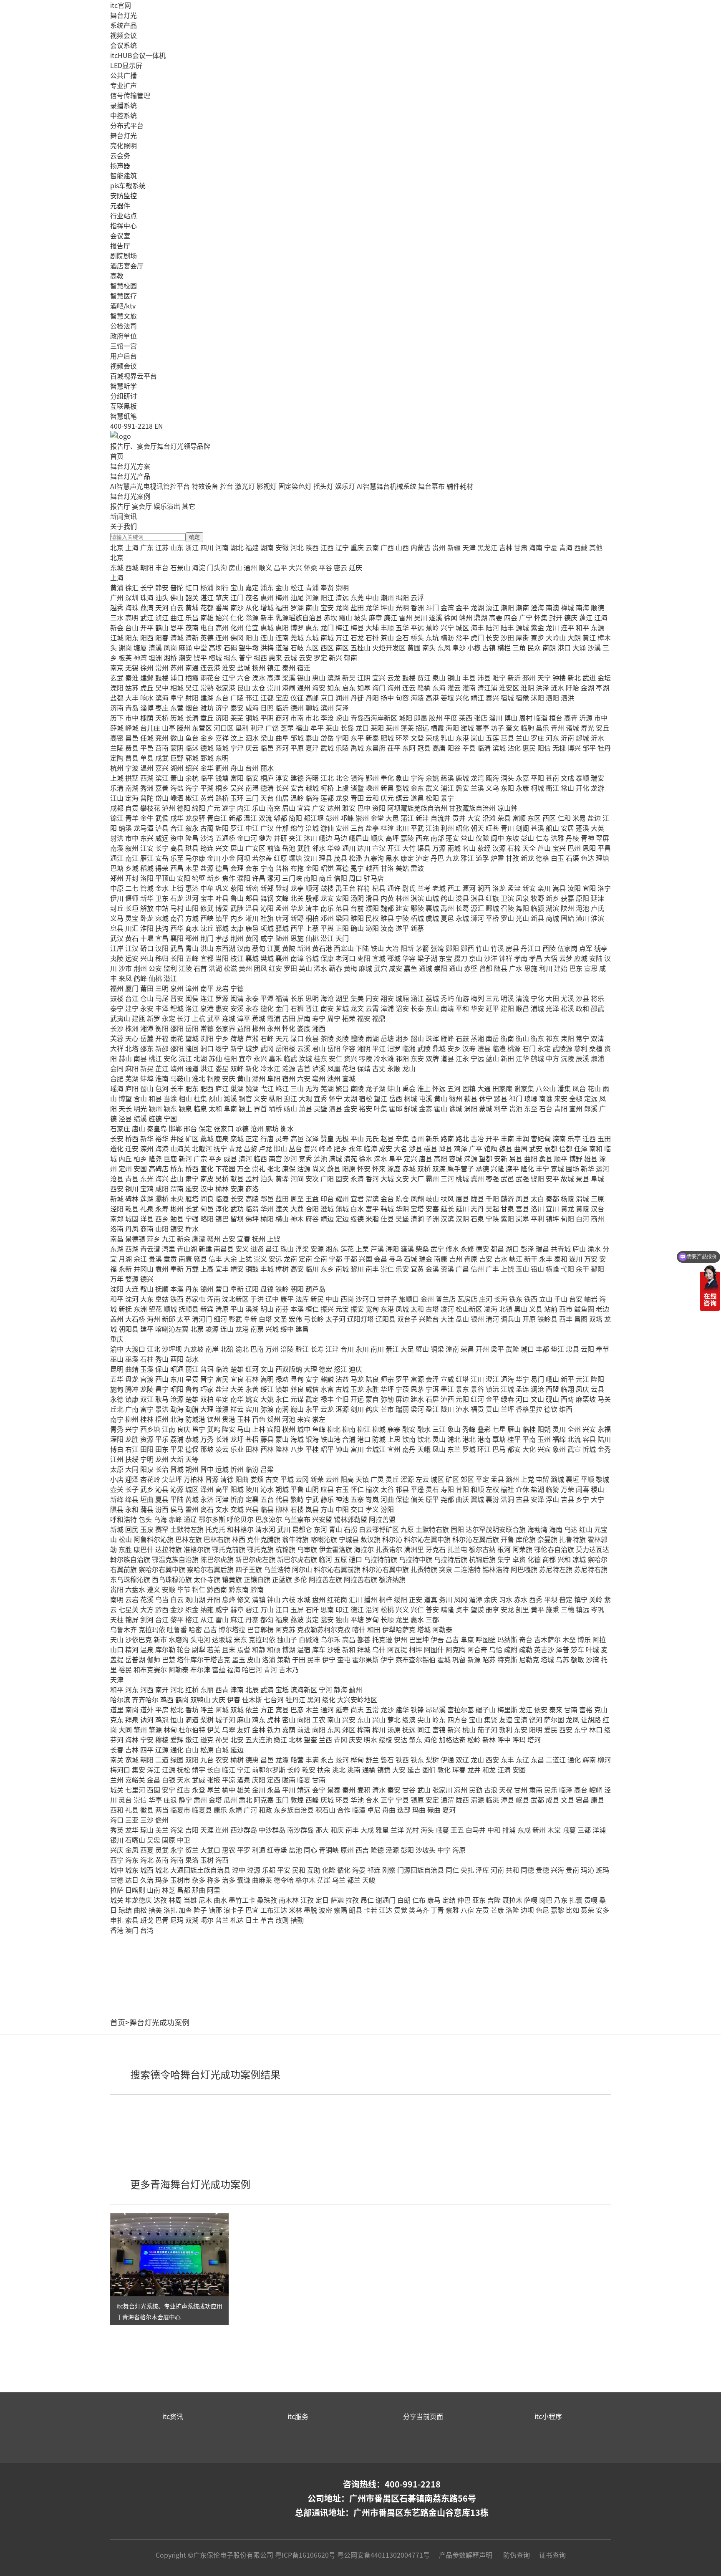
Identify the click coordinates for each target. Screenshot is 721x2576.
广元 (214, 808)
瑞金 (426, 1259)
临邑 (267, 748)
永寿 (162, 1208)
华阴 (402, 1208)
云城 (290, 657)
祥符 (364, 888)
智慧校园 (124, 286)
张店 (481, 718)
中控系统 (124, 115)
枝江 (237, 958)
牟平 (317, 728)
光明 (402, 607)
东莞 (357, 597)
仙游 (462, 998)
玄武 (117, 677)
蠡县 (546, 1158)
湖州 (177, 768)
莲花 (347, 1249)
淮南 (162, 1078)
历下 (117, 718)
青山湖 (187, 1249)
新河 (185, 1158)
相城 (177, 688)
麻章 (376, 617)
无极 (342, 1138)
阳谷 (454, 748)
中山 (372, 597)
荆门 (207, 938)
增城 (267, 607)
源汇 (477, 908)
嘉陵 (407, 838)
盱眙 (572, 688)
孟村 (252, 1178)
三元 (492, 998)
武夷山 (120, 1018)
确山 (357, 928)
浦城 (537, 1008)
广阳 (327, 1178)
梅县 (357, 627)
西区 (327, 647)
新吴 (349, 677)
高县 (177, 848)
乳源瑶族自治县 (299, 617)
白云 (177, 607)
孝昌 (536, 958)
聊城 (312, 708)
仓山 (147, 998)
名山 (469, 848)
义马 (117, 918)
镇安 (177, 1229)
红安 (275, 968)
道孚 (482, 858)
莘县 (469, 748)
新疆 (454, 547)
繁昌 (342, 1088)
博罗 (297, 627)
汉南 (244, 948)
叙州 (132, 848)
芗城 (342, 1008)
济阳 (222, 718)
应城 (581, 958)
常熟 (207, 688)
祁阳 (402, 1058)
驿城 (282, 928)
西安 (117, 1188)
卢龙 (265, 1148)
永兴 (260, 1058)
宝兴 (559, 848)
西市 (566, 1309)
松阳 (432, 798)
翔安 (387, 998)
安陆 (596, 958)
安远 (275, 1259)
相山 (185, 1098)
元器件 (120, 205)
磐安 (462, 788)
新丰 (267, 617)
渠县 (424, 848)
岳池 (289, 848)
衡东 (537, 1038)
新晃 (147, 1068)
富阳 (237, 778)
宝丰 (207, 898)
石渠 (572, 858)
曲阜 (282, 738)
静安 (162, 587)
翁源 (252, 617)
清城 (177, 637)
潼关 (282, 1208)
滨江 (162, 778)
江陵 (185, 968)
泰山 (312, 738)
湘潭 (147, 1028)
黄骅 (282, 1178)
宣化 (207, 1168)
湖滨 (552, 908)
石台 (546, 1108)
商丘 (325, 878)
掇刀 (461, 958)
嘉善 (162, 788)
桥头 (417, 637)
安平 (552, 1178)
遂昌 (417, 798)
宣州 (576, 1108)
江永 (462, 1058)
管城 (147, 888)
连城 (229, 1018)
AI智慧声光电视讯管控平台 (150, 486)
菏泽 (342, 708)
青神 (587, 838)
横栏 (504, 647)
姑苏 (132, 688)
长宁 (147, 587)
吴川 (421, 617)
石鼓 (462, 1038)
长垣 (132, 908)
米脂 (372, 1218)
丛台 (295, 1148)
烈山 (215, 1098)
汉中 (207, 1188)
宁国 (170, 1118)
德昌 (222, 868)
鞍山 (147, 1289)
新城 (117, 1198)
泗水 (252, 738)
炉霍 (497, 858)
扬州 (259, 667)
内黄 (387, 898)
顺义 (265, 567)
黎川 (357, 1269)
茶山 (387, 637)
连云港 (210, 667)
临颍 (537, 908)
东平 (357, 738)
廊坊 (272, 1128)
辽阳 (252, 1289)
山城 (432, 898)
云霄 (372, 1008)
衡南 (507, 1038)
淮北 (199, 1078)
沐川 (310, 838)
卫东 (162, 898)
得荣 (162, 868)
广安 (319, 808)
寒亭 (482, 728)
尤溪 (567, 998)
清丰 (312, 908)
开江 (394, 848)
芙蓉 (117, 1038)
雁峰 (447, 1038)
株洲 (132, 1028)
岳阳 (192, 1028)
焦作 (229, 878)
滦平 (512, 1168)
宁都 (335, 1259)
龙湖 (477, 607)
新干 (531, 1259)
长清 (192, 718)
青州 (557, 728)
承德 (242, 1128)
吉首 (304, 1068)
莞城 (297, 637)
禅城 (567, 607)
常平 (462, 637)
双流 (265, 818)
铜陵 (214, 1078)
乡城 (132, 868)
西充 (422, 838)
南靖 (447, 1008)
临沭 (192, 748)
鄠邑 (267, 1198)
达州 (334, 808)
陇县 (477, 1198)
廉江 (391, 617)
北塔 (132, 1048)
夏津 (312, 748)
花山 (594, 1088)
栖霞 (192, 677)
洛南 (117, 1229)
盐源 (207, 868)
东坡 (512, 838)
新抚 (125, 1309)
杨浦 (207, 587)
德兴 (147, 1279)
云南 (372, 547)
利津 (257, 728)
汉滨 (447, 1218)
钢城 (252, 718)
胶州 (436, 718)
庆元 (387, 798)
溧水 (259, 677)
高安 (297, 1269)
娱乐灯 (345, 486)
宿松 (366, 1098)
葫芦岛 (315, 1289)
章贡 (170, 1259)
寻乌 (396, 1259)
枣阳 (364, 958)
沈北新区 (235, 1299)
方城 (192, 918)
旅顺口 (409, 1299)
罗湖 (297, 607)
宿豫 (522, 698)
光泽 (552, 1008)
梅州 (282, 597)
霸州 (432, 1178)
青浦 (312, 587)
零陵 (366, 1058)
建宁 (132, 1008)
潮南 (522, 607)
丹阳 (372, 698)
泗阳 (552, 698)
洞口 (207, 1048)
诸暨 (357, 788)
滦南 (559, 1138)
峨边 (325, 838)
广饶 (272, 728)
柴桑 (422, 1249)
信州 (477, 1269)
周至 (297, 1198)
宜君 (357, 1198)
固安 (342, 1178)
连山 (267, 637)
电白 (207, 627)
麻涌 (185, 647)
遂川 (576, 1259)
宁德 (237, 988)
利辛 (501, 1108)
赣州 (214, 1239)
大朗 (574, 637)
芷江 (162, 1068)
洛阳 (147, 878)
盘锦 (267, 1289)
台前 (357, 908)
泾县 (125, 1118)
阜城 (597, 1178)
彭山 (527, 838)
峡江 (516, 1259)
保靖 (364, 1068)
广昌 (462, 1269)
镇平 (222, 918)
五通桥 (225, 838)
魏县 (506, 1148)
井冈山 (144, 1269)
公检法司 (124, 326)
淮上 (424, 1088)
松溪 (567, 1008)
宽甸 (372, 1309)
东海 (439, 688)
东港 (462, 738)
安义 (242, 1249)
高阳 (441, 1158)
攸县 (312, 1038)
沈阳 (117, 1289)
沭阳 (537, 698)
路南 (447, 1138)
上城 (117, 778)
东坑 (432, 637)
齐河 (282, 748)
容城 (456, 1158)
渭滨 (372, 1198)
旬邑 (207, 1208)
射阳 (192, 698)
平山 (357, 1138)
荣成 (432, 738)
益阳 (244, 1028)
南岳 (492, 1038)
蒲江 (407, 818)
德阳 (184, 808)
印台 (327, 1198)
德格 (542, 858)
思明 (312, 998)
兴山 (147, 958)
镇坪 (552, 1218)
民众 (534, 647)
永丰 (546, 1259)
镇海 (357, 778)
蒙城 (486, 1108)
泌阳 (372, 928)
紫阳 (507, 1218)
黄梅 (350, 968)
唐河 (282, 918)
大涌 (579, 647)
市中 (132, 718)
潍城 (467, 728)
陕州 (567, 908)
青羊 (132, 818)
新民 (317, 1299)
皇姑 (162, 1299)
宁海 (417, 778)
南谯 (546, 1098)
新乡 (214, 878)
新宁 (237, 1048)
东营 (177, 708)
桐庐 (267, 778)
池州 (334, 1078)
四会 (511, 617)
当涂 (170, 1098)
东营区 (202, 728)
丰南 (507, 1138)
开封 (132, 878)
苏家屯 (195, 1299)
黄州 (245, 968)
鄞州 (372, 778)
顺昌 (522, 1008)
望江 (381, 1098)
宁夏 (551, 547)
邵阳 (177, 1028)
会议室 (120, 235)
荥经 (484, 848)
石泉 (477, 1218)
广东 (147, 547)
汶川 (310, 858)
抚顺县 (189, 1309)
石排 (372, 637)
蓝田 (282, 1198)
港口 (564, 647)
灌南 (469, 688)
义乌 (492, 788)
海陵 (417, 698)
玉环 (237, 798)
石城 (411, 1259)
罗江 (237, 828)
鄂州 (192, 938)
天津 (469, 547)
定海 (132, 798)
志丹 (477, 1208)
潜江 (327, 938)
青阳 (561, 1108)
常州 (162, 667)
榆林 (222, 1188)
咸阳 (162, 1188)
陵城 (222, 748)
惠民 (529, 748)
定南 (305, 1259)
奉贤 (327, 587)
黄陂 (289, 948)
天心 (132, 1038)
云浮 (417, 597)
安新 (501, 1158)
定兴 (411, 1158)
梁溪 (289, 677)
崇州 (362, 818)
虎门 (477, 637)
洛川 (537, 1208)
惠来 (275, 657)
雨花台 (210, 677)
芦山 (544, 848)
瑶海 (117, 1088)
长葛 (462, 908)
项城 (267, 928)
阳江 (327, 597)
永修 (467, 1249)
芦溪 (377, 1249)
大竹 (409, 848)
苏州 (177, 667)
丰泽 (162, 1008)
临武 (290, 1058)
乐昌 (192, 617)
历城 (177, 718)
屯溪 (426, 1098)
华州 (267, 1208)
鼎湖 (481, 617)
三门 (252, 798)
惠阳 (282, 627)
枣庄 (162, 708)
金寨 (426, 1108)
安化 (170, 1058)
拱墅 (132, 778)
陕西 (312, 547)
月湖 (125, 1259)
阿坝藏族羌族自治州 (417, 808)
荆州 (237, 938)
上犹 (245, 1259)
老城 (439, 888)
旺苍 (492, 828)
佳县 (387, 1218)
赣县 (200, 1259)
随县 (501, 968)
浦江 (447, 788)
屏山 (237, 848)
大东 (147, 1299)
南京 (117, 667)
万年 (117, 1279)
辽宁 (342, 547)
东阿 (409, 748)
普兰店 (446, 1299)
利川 (546, 968)
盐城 (244, 667)
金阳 (312, 868)
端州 (466, 617)
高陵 (252, 1198)
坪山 (387, 607)
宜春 (244, 1239)
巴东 (576, 968)
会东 (252, 868)
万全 (244, 1168)
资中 (177, 838)
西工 (454, 888)
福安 (364, 1018)
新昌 (387, 788)
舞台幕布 (431, 486)
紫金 (537, 627)
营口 (222, 1289)
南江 (132, 858)
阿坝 (244, 858)
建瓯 (139, 1018)
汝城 (305, 1058)
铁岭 (282, 1289)
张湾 (437, 948)
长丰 (177, 1088)
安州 (342, 828)
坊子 (497, 728)
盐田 (357, 607)
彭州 (332, 818)
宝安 (327, 607)
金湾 (447, 607)
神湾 (140, 657)
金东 (417, 788)
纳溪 (125, 828)
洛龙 (499, 888)
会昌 (381, 1259)
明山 (267, 1309)
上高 (207, 1269)
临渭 (252, 1208)
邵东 (147, 1048)
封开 (556, 617)
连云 (409, 688)
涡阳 (471, 1108)
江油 (432, 828)
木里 (192, 868)
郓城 (192, 758)
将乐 (597, 998)
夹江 (295, 838)
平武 (417, 828)
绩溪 (140, 1118)
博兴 (574, 748)
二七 (132, 888)
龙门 (327, 627)
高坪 (392, 838)
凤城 (402, 1309)
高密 (117, 738)
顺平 (561, 1158)
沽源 (304, 1168)
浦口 (177, 677)
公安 (155, 968)
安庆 (229, 1078)
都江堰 (314, 818)
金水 (162, 888)
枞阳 (275, 1098)
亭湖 (603, 688)
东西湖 (225, 948)
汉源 (499, 848)
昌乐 (542, 728)
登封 (282, 888)
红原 (280, 858)
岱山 (162, 798)
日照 (267, 708)
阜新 (237, 1289)
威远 (162, 838)
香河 (372, 1178)
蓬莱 (407, 728)
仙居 (282, 798)
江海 (601, 617)
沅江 (185, 1058)
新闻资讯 (124, 516)
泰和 (561, 1259)
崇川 (274, 688)
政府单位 (124, 336)
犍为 (265, 838)
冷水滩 (384, 1058)
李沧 (327, 718)
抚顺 (162, 1289)
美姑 (402, 868)
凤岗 (170, 647)
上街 (177, 888)
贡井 (459, 818)
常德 (207, 1028)
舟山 (237, 768)
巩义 (222, 888)
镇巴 (222, 1218)
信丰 (215, 1259)
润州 (342, 698)
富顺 (519, 818)
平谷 (325, 567)
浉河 (477, 918)
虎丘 (147, 688)
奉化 (387, 778)
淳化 (222, 1208)
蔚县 (334, 1168)
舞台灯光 (124, 15)
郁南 (350, 657)
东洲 (140, 1309)
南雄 (207, 617)
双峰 (237, 1068)
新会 (117, 627)
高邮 (312, 698)
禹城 (357, 748)
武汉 (117, 938)
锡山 (304, 677)
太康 (237, 928)
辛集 (402, 1138)
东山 (432, 1008)
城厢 (402, 998)
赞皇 (327, 1138)
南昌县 (224, 1249)
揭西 (260, 657)
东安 (417, 1058)
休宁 (486, 1098)
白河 (582, 1218)
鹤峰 (140, 978)
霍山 (441, 1108)
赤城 (409, 1168)
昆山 (244, 688)
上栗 (362, 1249)
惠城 (267, 627)
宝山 (237, 587)
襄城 (432, 908)
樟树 (282, 1269)
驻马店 (374, 878)
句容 (402, 698)
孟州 (282, 908)
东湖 (117, 1249)
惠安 (222, 1008)
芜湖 (132, 1078)
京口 (327, 698)
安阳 (184, 878)
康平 (287, 1299)
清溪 (155, 647)
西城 (132, 567)
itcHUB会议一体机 (138, 55)
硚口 (147, 948)
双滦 (439, 1168)
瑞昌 (542, 1249)
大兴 (295, 567)
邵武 (597, 1008)
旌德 (155, 1118)
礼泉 (147, 1208)
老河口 (345, 958)
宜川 (552, 1208)
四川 (207, 547)
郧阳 (452, 948)
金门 (282, 1008)
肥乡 (340, 1148)
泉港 (207, 1008)
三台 (357, 828)
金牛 (147, 818)
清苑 (350, 1158)
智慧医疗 (124, 296)
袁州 (162, 1269)
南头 (429, 647)
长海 (501, 1299)
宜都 (207, 958)
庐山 (579, 1249)
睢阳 (357, 918)
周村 (526, 718)
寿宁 (319, 1018)
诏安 (402, 1008)
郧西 (467, 948)
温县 (252, 908)
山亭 (169, 728)
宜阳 (589, 888)
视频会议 (124, 35)
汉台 (597, 1208)
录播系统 (124, 105)
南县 (140, 1058)
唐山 (139, 1128)
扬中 (387, 698)
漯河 (274, 878)
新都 (235, 818)
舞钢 (267, 898)
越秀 (117, 607)
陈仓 (402, 1198)
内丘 (125, 1158)
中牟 (207, 888)
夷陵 (117, 958)
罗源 (222, 998)
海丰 (477, 627)
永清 (357, 1178)
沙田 (507, 637)
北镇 (506, 1309)
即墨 (421, 718)
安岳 (162, 858)
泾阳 (117, 1208)
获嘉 (567, 898)
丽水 (267, 768)
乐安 (402, 1269)
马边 (340, 838)
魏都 (387, 908)
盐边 (594, 818)
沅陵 (567, 1058)
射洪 (117, 838)
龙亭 (297, 888)
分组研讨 (124, 396)
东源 (597, 627)
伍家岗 (567, 948)
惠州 (267, 597)
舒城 (411, 1108)
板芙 (125, 657)
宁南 (267, 868)
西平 (297, 928)
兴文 (222, 848)
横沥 (447, 637)
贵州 (439, 547)
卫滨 (507, 898)
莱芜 (237, 718)
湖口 (512, 1249)
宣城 (349, 1078)
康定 (407, 858)
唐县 (426, 1158)
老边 (603, 1309)
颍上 (245, 1108)
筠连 (207, 848)
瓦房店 (467, 1299)
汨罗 (394, 1048)
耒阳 (567, 1038)
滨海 (162, 698)
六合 (244, 677)
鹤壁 (199, 878)
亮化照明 (124, 145)
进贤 (257, 1249)
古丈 (379, 1068)
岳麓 (147, 1038)
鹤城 (537, 1058)
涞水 (381, 1158)
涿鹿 (394, 1168)
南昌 (117, 1239)
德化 (267, 1008)
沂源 (586, 718)
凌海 (491, 1309)
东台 (222, 698)
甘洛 (387, 868)
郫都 (280, 818)
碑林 (132, 1198)
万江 (342, 637)
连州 (222, 637)
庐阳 (132, 1088)
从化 (252, 607)
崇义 (260, 1259)
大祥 (117, 1048)
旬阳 (567, 1218)
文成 (567, 778)
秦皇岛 (157, 1128)
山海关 (180, 1148)
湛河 (192, 898)
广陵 (237, 698)
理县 (325, 858)
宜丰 (222, 1269)
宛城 (162, 918)
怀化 (289, 1028)
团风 (260, 968)
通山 (456, 968)
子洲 (432, 1218)
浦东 (267, 587)
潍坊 (207, 708)
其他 (596, 547)
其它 (189, 506)
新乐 (432, 1138)
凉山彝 (507, 808)
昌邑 (132, 738)
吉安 (229, 1239)
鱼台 (192, 738)
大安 (474, 818)
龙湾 (477, 778)
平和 (462, 1008)
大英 (597, 828)
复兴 (310, 1148)
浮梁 (302, 1249)
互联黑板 (124, 406)
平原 (297, 748)
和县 (155, 1098)
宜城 (379, 958)
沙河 (290, 1158)
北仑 (342, 778)
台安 (576, 1299)
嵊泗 (177, 798)
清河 (245, 1158)
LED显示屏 (126, 65)
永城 (462, 918)
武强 (522, 1178)
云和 (372, 798)
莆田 (147, 988)
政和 (582, 1008)
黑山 (521, 1309)
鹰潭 (199, 1239)
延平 (492, 1008)
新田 (507, 1058)
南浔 (252, 788)
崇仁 (387, 1269)
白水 (357, 1208)
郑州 (117, 878)
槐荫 (147, 718)
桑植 (596, 1048)
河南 (222, 547)
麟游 (507, 1198)
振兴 (327, 1309)
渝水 (594, 1249)
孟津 (514, 888)
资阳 (379, 808)
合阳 (312, 1208)
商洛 (252, 1188)
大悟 (551, 958)
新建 (205, 1249)
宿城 (507, 698)
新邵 (162, 1048)
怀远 (439, 1088)
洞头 (507, 778)
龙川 (552, 627)
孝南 (521, 958)
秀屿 (447, 998)
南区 (342, 647)
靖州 (177, 1068)
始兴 (222, 617)
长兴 (282, 788)
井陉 (177, 1138)
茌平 (394, 748)
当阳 (222, 958)
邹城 (297, 738)
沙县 (582, 998)
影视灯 (267, 486)
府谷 (312, 1218)
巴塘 (117, 868)
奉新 (177, 1269)
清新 (192, 637)
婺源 (132, 1279)
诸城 (572, 728)
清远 (342, 597)
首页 (117, 456)
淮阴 (527, 688)
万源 (439, 848)
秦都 (552, 1198)
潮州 (387, 597)
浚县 (462, 898)
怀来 (379, 1168)
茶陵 (327, 1038)
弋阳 (567, 1269)
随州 (282, 938)
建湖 (207, 698)
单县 (147, 758)
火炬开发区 (389, 647)
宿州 (289, 1078)
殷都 (312, 898)
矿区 (192, 1138)
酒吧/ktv (123, 306)
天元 (282, 1038)
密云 (340, 567)
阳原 (349, 1168)
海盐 (177, 788)
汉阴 (462, 1218)
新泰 (372, 738)
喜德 (342, 868)
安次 (312, 1178)
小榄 (474, 647)
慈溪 (447, 778)
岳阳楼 (285, 1048)
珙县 (192, 848)
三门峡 (292, 878)
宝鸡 (147, 1188)
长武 (192, 1208)
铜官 (245, 1098)
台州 (252, 768)
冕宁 (357, 868)
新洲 (304, 948)
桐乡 (222, 788)
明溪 (507, 998)
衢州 (222, 768)
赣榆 (424, 688)
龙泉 (342, 798)
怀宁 (335, 1098)
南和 (596, 1148)
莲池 (320, 1158)
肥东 (192, 1088)
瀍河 (469, 888)
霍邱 (396, 1108)
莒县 (507, 738)
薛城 (117, 728)
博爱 (222, 908)
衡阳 (162, 1028)
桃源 (514, 1048)
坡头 (360, 617)
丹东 (192, 1289)
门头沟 (217, 567)
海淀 (199, 567)
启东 (349, 688)
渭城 (582, 1198)
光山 (522, 918)
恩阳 (589, 848)
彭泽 (527, 1249)
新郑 (267, 888)
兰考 (424, 888)
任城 (147, 738)
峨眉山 (359, 838)
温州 (147, 768)
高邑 (297, 1138)
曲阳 (531, 1158)
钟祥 (506, 958)
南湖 (132, 788)
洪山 (207, 948)
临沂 (282, 708)
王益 (312, 1198)
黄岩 (207, 798)
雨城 (454, 848)
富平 (372, 1208)
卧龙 (147, 918)
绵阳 (199, 808)
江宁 (229, 677)
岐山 (432, 1198)
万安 (591, 1259)
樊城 (267, 958)
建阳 (507, 1008)
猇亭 (601, 948)
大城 (387, 1178)
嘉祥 (222, 738)
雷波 (417, 868)
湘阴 (364, 1048)
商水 (192, 928)
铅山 (537, 1269)
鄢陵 (417, 908)
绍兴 (192, 768)
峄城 (132, 728)
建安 (402, 908)
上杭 (199, 1018)
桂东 (320, 1058)
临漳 (371, 1148)
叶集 (381, 1108)
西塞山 (344, 948)
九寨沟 (374, 858)
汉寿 (469, 1048)
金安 (350, 1108)
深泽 (312, 1138)
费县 (132, 748)
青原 (471, 1259)
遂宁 (229, 808)
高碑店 (159, 1168)
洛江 (192, 1008)
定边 (342, 1218)
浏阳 (207, 1038)
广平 (476, 1148)
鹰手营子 (461, 1168)
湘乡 (402, 1038)
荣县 (504, 818)
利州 (447, 828)
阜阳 (274, 1078)
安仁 (335, 1058)
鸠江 (282, 1088)
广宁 (526, 617)
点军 (586, 948)
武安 (536, 1148)
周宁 (334, 1018)
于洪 (257, 1299)
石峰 (267, 1038)
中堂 (200, 647)
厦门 (132, 988)
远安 (132, 958)
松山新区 (469, 1309)
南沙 (237, 607)
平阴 (267, 718)
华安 (477, 1008)
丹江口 (531, 948)
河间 (297, 1178)
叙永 (192, 828)
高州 (222, 627)
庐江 (222, 1088)
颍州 (155, 1108)
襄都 (551, 1148)
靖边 (327, 1218)
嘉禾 (275, 1058)
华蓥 (334, 848)
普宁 (245, 657)
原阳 (582, 898)
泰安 (237, 708)
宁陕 (492, 1218)
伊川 (117, 898)
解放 (147, 908)
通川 (349, 848)
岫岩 (591, 1299)
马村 (177, 908)
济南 (117, 708)
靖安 (237, 1269)
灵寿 (282, 1138)
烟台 (192, 708)
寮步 (537, 637)
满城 (335, 1158)
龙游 (597, 788)
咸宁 (267, 938)
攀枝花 (150, 808)
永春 (252, 1008)
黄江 (589, 637)
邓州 (327, 918)
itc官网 (121, 5)
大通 (484, 1088)
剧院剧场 (124, 255)
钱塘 (222, 778)
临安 (252, 778)
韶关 (192, 597)
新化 (252, 1068)
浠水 (320, 968)
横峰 (552, 1269)
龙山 (409, 1068)
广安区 (255, 848)
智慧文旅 (124, 316)
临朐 (527, 728)
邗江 (252, 698)
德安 (482, 1249)
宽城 (557, 1168)
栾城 (237, 1138)
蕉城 (259, 1018)
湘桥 (170, 657)
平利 (537, 1218)
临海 (312, 798)
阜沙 (459, 647)
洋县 (147, 1218)
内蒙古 (421, 547)
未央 (177, 1198)
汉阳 (162, 948)
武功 (237, 1208)
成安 (386, 1148)
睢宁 (499, 677)
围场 (572, 1168)
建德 (297, 778)
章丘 (207, 718)
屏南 (304, 1018)
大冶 (392, 948)
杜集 (200, 1098)
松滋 (230, 968)
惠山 (319, 677)
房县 (512, 948)
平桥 (492, 918)
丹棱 (572, 838)
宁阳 (342, 738)
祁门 (516, 1098)
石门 (529, 1048)
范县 (342, 908)
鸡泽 (461, 1148)
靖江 (477, 698)
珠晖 (432, 1038)
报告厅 (120, 245)
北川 (402, 828)
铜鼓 (252, 1269)
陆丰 (507, 627)
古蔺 (207, 828)
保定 (205, 1128)
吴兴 (237, 788)
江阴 (364, 677)
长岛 (347, 728)
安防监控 (124, 195)
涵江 (417, 998)
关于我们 (124, 526)
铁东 (516, 1299)
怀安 (364, 1168)
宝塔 (417, 1208)
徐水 (366, 1158)
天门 (342, 938)
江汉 (132, 948)
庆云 (252, 748)
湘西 (319, 1028)
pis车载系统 (128, 185)
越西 (372, 868)
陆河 (492, 627)
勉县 (177, 1218)
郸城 (222, 928)
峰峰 (325, 1148)
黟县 (501, 1098)
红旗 (492, 898)
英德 (207, 637)
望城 (192, 1038)
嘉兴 (162, 768)
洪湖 (215, 968)
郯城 (582, 738)
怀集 (541, 617)
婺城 (402, 788)
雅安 (349, 808)
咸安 (396, 968)
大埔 (372, 627)
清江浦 (487, 688)
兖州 (162, 738)
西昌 (177, 868)
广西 (387, 547)
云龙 (394, 677)
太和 (215, 1108)
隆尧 (155, 1158)
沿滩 (489, 818)
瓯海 (492, 778)
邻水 (319, 848)
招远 (422, 728)
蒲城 (342, 1208)
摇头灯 (323, 486)
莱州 (392, 728)
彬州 (177, 1208)
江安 (147, 848)
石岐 (297, 647)
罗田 (290, 968)
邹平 (589, 748)
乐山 (259, 808)
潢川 (582, 918)
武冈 (267, 1048)
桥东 (177, 1168)
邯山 (280, 1148)
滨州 (327, 708)
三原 (597, 1198)
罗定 (320, 657)
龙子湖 (376, 1088)
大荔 (297, 1208)
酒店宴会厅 (127, 265)
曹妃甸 (541, 1138)
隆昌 (192, 838)
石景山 (180, 567)
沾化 (514, 748)
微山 (177, 738)
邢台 (190, 1128)
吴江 (192, 688)
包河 (162, 1088)
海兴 (162, 1178)
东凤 (444, 647)
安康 (237, 1188)
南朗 (549, 647)
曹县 (132, 758)
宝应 (282, 698)
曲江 (177, 617)
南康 (185, 1259)
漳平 (244, 1018)
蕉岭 (432, 627)
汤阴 (357, 898)
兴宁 (447, 627)
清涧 (417, 1218)
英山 (305, 968)
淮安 (229, 667)
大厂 (417, 1178)
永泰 (252, 998)
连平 (567, 627)
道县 (447, 1058)
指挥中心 (124, 225)
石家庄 (120, 1128)
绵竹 (297, 828)
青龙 (235, 1148)
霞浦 (274, 1018)
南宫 (275, 1158)
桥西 (132, 1138)
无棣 (559, 748)
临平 (207, 778)
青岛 (132, 708)
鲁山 (237, 898)
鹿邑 (252, 928)
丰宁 (542, 1168)
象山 (402, 778)
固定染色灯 (295, 486)
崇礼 (259, 1168)
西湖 (147, 778)
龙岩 (222, 988)
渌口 (297, 1038)
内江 (244, 808)
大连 (132, 1289)
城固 (132, 1218)
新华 (147, 898)
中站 (162, 908)
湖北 (237, 547)
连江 (207, 998)
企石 (402, 637)
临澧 (499, 1048)
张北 (274, 1168)
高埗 (215, 647)
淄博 (147, 708)
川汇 (132, 928)
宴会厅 (142, 506)
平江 (379, 1048)
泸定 (422, 858)
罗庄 (537, 738)
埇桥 (275, 1108)
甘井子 (387, 1299)
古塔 (432, 1309)
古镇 (489, 647)
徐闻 (451, 617)
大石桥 (135, 1319)
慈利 (581, 1048)
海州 (394, 688)
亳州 (319, 1078)
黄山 (244, 1078)
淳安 (282, 778)
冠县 (424, 748)
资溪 (447, 1269)
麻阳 (132, 1068)
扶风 (447, 1198)
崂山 (342, 718)
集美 (357, 998)
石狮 (297, 1008)
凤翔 (417, 1198)
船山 (552, 828)
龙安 (327, 898)
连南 (282, 637)
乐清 (117, 788)
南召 (177, 918)
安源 (317, 1249)
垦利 (242, 728)
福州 (117, 988)
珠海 (147, 597)
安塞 (432, 1208)
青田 (357, 798)
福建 (252, 547)
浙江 (192, 547)
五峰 (192, 958)
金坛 (604, 677)
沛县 (484, 677)
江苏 (162, 547)
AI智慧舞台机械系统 (387, 486)
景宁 (447, 798)
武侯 (162, 818)
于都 (350, 1259)
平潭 (267, 998)
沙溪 (594, 647)
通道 (192, 1068)
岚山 (477, 738)
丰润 (522, 1138)
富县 (522, 1208)
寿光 (587, 728)
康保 (289, 1168)
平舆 (327, 928)
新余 (184, 1239)
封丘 (117, 908)
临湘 (409, 1048)
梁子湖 (427, 958)
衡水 (287, 1128)
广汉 (267, 828)
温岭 (297, 798)
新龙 (527, 858)
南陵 (357, 1088)
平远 (417, 627)
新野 (297, 918)
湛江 (207, 597)
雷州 (406, 617)
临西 (260, 1158)
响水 (147, 698)
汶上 (237, 738)
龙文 (357, 1008)
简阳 (295, 818)
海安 (319, 688)
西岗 (347, 1299)
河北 (297, 547)
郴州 (259, 1028)
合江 (177, 828)
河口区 (224, 728)
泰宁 (117, 1008)
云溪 (304, 1048)
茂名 (252, 597)
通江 (117, 858)
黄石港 (322, 948)
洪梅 (267, 647)
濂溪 (407, 1249)
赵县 (387, 1138)
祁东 (552, 1038)
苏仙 (215, 1058)
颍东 (170, 1108)
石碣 (230, 647)
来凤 (125, 978)
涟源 (289, 1068)
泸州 (169, 808)
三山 (297, 1088)
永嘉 (522, 778)
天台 (267, 798)
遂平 (402, 928)
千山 (561, 1299)
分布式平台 (127, 125)
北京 (117, 547)
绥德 (357, 1218)
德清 (267, 788)
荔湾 (147, 607)
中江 (252, 828)
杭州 (117, 768)
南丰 (372, 1269)
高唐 (439, 748)
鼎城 (439, 1048)
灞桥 (162, 1198)
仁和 (564, 818)
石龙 (357, 637)
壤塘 (295, 858)
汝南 (387, 928)
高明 (132, 617)
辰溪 (582, 1058)
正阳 (342, 928)
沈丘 (207, 928)
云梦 (566, 958)
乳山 (447, 738)
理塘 (603, 858)
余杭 (192, 778)
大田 (552, 998)
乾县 (132, 1208)
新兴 (335, 657)
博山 (511, 718)
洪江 (207, 1068)
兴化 (462, 698)
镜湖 (252, 1088)
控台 (227, 486)
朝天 (477, 828)
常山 (567, 788)
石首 (200, 968)
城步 (252, 1048)
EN (159, 426)
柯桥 (327, 788)
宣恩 (591, 968)
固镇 (469, 1088)
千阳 (492, 1198)
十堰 (147, 938)
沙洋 (491, 958)
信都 (566, 1148)
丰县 (469, 677)
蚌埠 (147, 1078)
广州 (117, 597)
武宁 (437, 1249)
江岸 (117, 948)
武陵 (424, 1048)
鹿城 (462, 778)
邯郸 (175, 1128)
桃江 (155, 1058)
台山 (132, 627)
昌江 (272, 1249)
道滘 (282, 647)
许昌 (259, 878)
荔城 (432, 998)
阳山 (252, 637)
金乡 (207, 738)
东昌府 (376, 748)
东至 (531, 1108)
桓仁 (312, 1309)
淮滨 (597, 918)
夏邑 (447, 918)
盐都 (117, 698)
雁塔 (192, 1198)
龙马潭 (144, 828)
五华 (402, 627)
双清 (597, 1038)
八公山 (546, 1088)
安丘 (603, 728)
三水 (117, 617)
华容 (409, 958)
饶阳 (537, 1178)
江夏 (274, 948)
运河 (603, 1168)
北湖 (200, 1058)
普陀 (177, 587)
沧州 (257, 1128)
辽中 (272, 1299)
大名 (401, 1148)
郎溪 (591, 1108)
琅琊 (531, 1098)
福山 (302, 728)
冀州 (477, 1178)
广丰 (492, 1269)
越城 (312, 788)
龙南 (290, 1259)
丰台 (162, 567)
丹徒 (357, 698)
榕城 (215, 657)
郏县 (252, 898)
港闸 (289, 688)
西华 (177, 928)
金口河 (247, 838)
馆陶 (491, 1148)
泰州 (289, 667)
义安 (260, 1098)
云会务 (120, 155)
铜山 (454, 677)
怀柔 (310, 567)
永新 (125, 1269)
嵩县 (559, 888)
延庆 (355, 567)
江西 (327, 547)
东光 (147, 1178)
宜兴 (379, 677)
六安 (304, 1078)
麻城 (366, 968)
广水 (516, 968)
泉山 (439, 677)
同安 (372, 998)
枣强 (492, 1178)
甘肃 (521, 547)
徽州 (456, 1098)
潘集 (564, 1088)
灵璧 (320, 1108)
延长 (447, 1208)
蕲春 (335, 968)
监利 (170, 968)
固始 (567, 918)
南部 (437, 838)
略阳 (207, 1218)
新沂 (514, 677)
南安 (327, 1008)
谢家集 (524, 1088)
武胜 (304, 848)
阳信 (544, 748)
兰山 (522, 738)
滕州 (184, 728)
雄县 (591, 1158)
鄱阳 (597, 1269)
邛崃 (347, 818)
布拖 (297, 868)
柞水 (192, 1229)
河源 (312, 597)
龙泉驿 (195, 818)
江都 (267, 698)
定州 (125, 1168)
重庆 (357, 547)
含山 (140, 1098)
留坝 (237, 1218)
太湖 (350, 1098)
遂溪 (436, 617)
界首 (260, 1108)
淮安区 (509, 688)
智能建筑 (124, 175)
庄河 (486, 1299)
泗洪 (567, 698)
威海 (252, 708)
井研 (280, 838)
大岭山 (556, 637)
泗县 (335, 1108)
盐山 (177, 1178)
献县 (237, 1178)
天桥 (162, 718)
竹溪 (497, 948)
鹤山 (162, 627)
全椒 (576, 1098)
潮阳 (507, 607)
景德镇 (135, 1239)
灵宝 (132, 918)
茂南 (192, 627)
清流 (522, 998)
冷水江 (270, 1068)
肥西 (207, 1088)
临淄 (541, 718)
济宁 (222, 708)
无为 (312, 1088)
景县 (582, 1178)
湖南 (267, 547)
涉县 (416, 1148)
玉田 (604, 1138)
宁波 (132, 768)
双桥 (424, 1168)
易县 (516, 1158)
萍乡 (154, 1239)
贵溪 (155, 1259)
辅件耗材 (460, 486)
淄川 (496, 718)
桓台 (556, 718)
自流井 (441, 818)
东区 (312, 647)
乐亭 (574, 1138)
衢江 (552, 788)
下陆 (362, 948)
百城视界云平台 (134, 376)
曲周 (521, 1148)
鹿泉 (222, 1138)
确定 (194, 537)
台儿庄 (150, 728)
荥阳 (237, 888)
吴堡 (402, 1218)
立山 (546, 1299)
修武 (207, 908)
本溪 (177, 1289)
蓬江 (586, 617)
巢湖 (237, 1088)
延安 (192, 1188)
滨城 (499, 748)
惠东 (312, 627)
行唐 (267, 1138)
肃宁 (192, 1178)
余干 (582, 1269)
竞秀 (305, 1158)
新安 (529, 888)
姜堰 (447, 698)
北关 (297, 898)
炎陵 (342, 1038)
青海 (566, 547)
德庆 (571, 617)
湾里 (169, 1249)
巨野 (177, 758)
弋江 (267, 1088)
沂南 (567, 738)
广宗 (200, 1158)
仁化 (237, 617)
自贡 (132, 808)
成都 (117, 808)
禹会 (409, 1088)
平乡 (215, 1158)
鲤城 (177, 1008)
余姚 (432, 778)
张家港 (225, 688)
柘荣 (349, 1018)
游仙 (327, 828)
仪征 (297, 698)
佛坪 (252, 1218)
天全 (529, 848)
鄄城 (207, 758)
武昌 (177, 948)
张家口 (224, 1128)
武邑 (507, 1178)
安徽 (282, 547)
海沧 (327, 998)
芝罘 (287, 728)
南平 (207, 988)
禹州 (447, 908)
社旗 (267, 918)
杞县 (379, 888)
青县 (132, 1178)
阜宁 (177, 698)
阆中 (497, 838)
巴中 (364, 808)
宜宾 (304, 808)
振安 (357, 1309)
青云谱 (150, 1249)
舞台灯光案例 (130, 496)
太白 (537, 1198)
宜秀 (320, 1098)
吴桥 (222, 1178)
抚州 (259, 1239)
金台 (387, 1198)
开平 (147, 627)
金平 (462, 607)
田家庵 (502, 1088)
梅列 (477, 998)
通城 (426, 968)
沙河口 (366, 1299)
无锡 (132, 667)
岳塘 (387, 1038)
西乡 (162, 1218)
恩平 (177, 627)
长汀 (184, 1018)
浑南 (214, 1299)
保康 (327, 958)
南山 (312, 607)
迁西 (589, 1138)
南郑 (117, 1218)
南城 (327, 637)
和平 (582, 627)
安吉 (297, 788)
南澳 (552, 607)
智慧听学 (124, 386)
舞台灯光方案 (130, 466)
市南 (297, 718)
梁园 (342, 918)
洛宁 (604, 888)
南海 (582, 607)
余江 (140, 1259)
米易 (579, 818)
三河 (447, 1178)
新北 (574, 677)
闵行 (222, 587)
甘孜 (512, 858)
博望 (125, 1098)
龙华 (372, 607)
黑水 (392, 858)
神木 (297, 1218)
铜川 (132, 1188)
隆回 (192, 1048)
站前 (551, 1309)
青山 (192, 948)
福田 (282, 607)
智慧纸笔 (124, 416)
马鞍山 (180, 1078)
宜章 (245, 1058)
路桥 (222, 798)
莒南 (162, 748)
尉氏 (409, 888)
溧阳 (117, 688)
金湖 (587, 688)
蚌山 (394, 1088)
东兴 (147, 838)
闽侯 (192, 998)
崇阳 (441, 968)
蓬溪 (582, 828)
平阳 (537, 778)
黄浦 (117, 587)
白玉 (557, 858)
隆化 (527, 1168)
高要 (496, 617)
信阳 (340, 878)
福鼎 (379, 1018)
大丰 (132, 698)
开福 (162, 1038)
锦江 (117, 818)
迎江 (290, 1098)
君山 (319, 1048)
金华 (207, 768)
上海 (132, 547)
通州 (250, 567)
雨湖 (372, 1038)
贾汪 (424, 677)
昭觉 (327, 868)
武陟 (237, 908)
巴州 (574, 848)
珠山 (287, 1249)
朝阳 (147, 567)
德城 (207, 748)
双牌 (432, 1058)
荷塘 (237, 1038)
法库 (302, 1299)
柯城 (537, 788)
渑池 (582, 908)
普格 (282, 868)
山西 (402, 547)
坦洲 (155, 657)
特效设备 (205, 486)
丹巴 (437, 858)
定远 (591, 1098)
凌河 (447, 1309)
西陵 (549, 948)
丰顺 (387, 627)
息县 (117, 928)
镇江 (274, 667)
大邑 (392, 818)
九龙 (452, 858)
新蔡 (417, 928)
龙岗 (342, 607)
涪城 (312, 828)
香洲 (417, 607)
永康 (522, 788)
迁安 (132, 1148)
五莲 (492, 738)
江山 (117, 798)
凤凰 (334, 1068)
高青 (571, 718)
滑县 (372, 898)
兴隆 (497, 1168)
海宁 (192, 788)
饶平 (200, 657)
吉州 (456, 1259)
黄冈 (252, 938)
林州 (402, 898)
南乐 (327, 908)
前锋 (274, 848)
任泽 (581, 1148)
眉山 (289, 808)
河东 (552, 738)
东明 (222, 758)
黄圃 (414, 647)
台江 (132, 998)
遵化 (117, 1148)
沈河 (132, 1299)
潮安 (185, 657)
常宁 (582, 1038)
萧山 (177, 778)
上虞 (342, 788)
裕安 (366, 1108)
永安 (147, 1008)
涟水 (557, 688)
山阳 (192, 908)
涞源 (471, 1158)
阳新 (407, 948)
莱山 (332, 728)
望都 (486, 1158)
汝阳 (574, 888)
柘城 (417, 918)
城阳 (406, 718)
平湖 (207, 788)
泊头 (267, 1178)
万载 (192, 1269)
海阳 (452, 728)
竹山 (482, 948)
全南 (320, 1259)
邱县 (446, 1148)
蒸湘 (477, 1038)
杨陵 (567, 1198)
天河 (162, 607)
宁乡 (222, 1038)
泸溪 (319, 1068)
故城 (567, 1178)
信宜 (252, 627)
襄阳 (177, 938)
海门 (379, 688)
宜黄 (417, 1269)
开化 (582, 788)
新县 (537, 918)
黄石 (132, 938)
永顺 (394, 1068)
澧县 (484, 1048)
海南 (536, 547)
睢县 (387, 918)
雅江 (467, 858)
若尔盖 (262, 858)
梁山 (267, 738)
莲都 (327, 798)
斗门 (432, 607)
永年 (355, 1148)
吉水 (501, 1259)
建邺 (147, 677)
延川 (462, 1208)
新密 (252, 888)
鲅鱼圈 (584, 1309)
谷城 (312, 958)
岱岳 (327, 738)
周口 (355, 878)
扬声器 (120, 165)
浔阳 (392, 1249)
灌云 (454, 688)
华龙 (297, 908)
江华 (522, 1058)
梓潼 (387, 828)
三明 (162, 988)
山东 (177, 547)
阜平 (396, 1158)
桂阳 (230, 1058)
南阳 (310, 878)
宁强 (192, 1218)
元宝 (342, 1309)
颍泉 (185, 1108)
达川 (364, 848)
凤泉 (522, 898)
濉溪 (230, 1098)
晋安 (177, 998)
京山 (476, 958)
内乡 (237, 918)
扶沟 (162, 928)
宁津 (237, 748)
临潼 (222, 1198)
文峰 (282, 898)
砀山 (290, 1108)
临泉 (200, 1108)
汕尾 (297, 597)
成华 (177, 818)
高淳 (274, 677)
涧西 (484, 888)
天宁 (544, 677)
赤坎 (330, 617)
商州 (597, 1218)
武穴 (381, 968)
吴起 (492, 1208)
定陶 (117, 758)
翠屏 (603, 838)
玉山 (522, 1269)
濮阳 (244, 878)
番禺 (222, 607)
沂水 (597, 738)
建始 (561, 968)
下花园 (225, 1168)
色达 (587, 858)
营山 (467, 838)
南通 (192, 667)
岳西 (396, 1098)
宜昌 (162, 938)
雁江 (147, 858)
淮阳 (147, 928)
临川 (312, 1269)
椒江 (192, 798)
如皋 (364, 688)
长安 (492, 637)
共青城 (561, 1249)
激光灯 (245, 486)
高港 (432, 698)
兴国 (366, 1259)
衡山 (522, 1038)
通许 (394, 888)
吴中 (162, 688)
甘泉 (507, 1208)
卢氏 (597, 908)
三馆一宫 (124, 346)
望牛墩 (249, 647)
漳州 (192, 988)
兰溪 (477, 788)
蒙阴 (177, 748)
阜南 (230, 1108)
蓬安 (452, 838)
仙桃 (312, 938)
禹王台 (345, 888)
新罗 (154, 1018)
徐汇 (132, 587)
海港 (162, 1148)
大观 (305, 1098)
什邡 (282, 828)
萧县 (305, 1108)
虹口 (192, 587)
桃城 (462, 1178)
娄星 (222, 1068)
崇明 (342, 587)
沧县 (117, 1178)
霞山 (345, 617)
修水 (452, 1249)
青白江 (217, 818)
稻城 (147, 868)
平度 (451, 718)
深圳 (132, 597)
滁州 (259, 1078)
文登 (417, 738)
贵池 (516, 1108)
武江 (147, 617)
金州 (427, 1299)
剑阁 (522, 828)
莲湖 (147, 1198)
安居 (567, 828)
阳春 (162, 637)
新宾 (207, 1309)
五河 (454, 1088)
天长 (125, 1108)
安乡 (454, 1048)
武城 (327, 748)
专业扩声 (124, 85)
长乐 (297, 998)
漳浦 (387, 1008)
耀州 (342, 1198)
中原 (117, 888)
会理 (237, 868)
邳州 (529, 677)
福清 (282, 998)
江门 (237, 597)
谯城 (456, 1108)
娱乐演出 (167, 506)
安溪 (237, 1008)
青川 (507, 828)
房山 (235, 567)
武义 (432, 788)
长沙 (117, 1028)
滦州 (147, 1148)
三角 (519, 647)
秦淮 (132, 677)
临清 (484, 748)
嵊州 (372, 788)
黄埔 (192, 607)
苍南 (552, 778)
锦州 (207, 1289)
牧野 (537, 898)
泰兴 (492, 698)
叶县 (222, 898)
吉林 (506, 547)
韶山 (417, 1038)
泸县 (162, 828)
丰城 (267, 1269)
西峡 (207, 918)
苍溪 (537, 828)
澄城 (327, 1208)
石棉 (514, 848)
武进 (589, 677)
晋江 (312, 1008)
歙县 (471, 1098)
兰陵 (117, 748)
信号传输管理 (130, 95)
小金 (229, 858)
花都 (207, 607)
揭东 (230, 657)
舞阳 (522, 908)
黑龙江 (487, 547)
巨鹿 (170, 1158)
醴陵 (357, 1038)
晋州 (417, 1138)
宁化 (537, 998)
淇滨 (417, 898)
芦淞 (252, 1038)
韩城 (387, 1208)
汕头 (162, 597)
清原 (222, 1309)
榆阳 (267, 1218)
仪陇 (482, 838)
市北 (312, 718)
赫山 (125, 1058)
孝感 (222, 938)
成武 (162, 758)
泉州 (177, 988)
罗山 (507, 918)
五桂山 (360, 647)
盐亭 (372, 828)
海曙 (312, 778)
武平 (214, 1018)
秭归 (162, 958)
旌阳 (222, 828)
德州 (297, 708)
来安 (561, 1098)
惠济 (192, 888)
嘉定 (252, 587)
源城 (522, 627)
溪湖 (252, 1309)
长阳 (177, 958)
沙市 (125, 968)
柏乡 (140, 1158)
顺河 (312, 888)
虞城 (432, 918)
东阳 (507, 788)
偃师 (132, 898)
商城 (552, 918)
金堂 (377, 818)
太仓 (259, 688)
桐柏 (312, 918)
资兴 (350, 1058)
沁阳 (267, 908)
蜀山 (147, 1088)
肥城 (387, 738)
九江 (169, 1239)
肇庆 (222, 597)
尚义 (319, 1168)
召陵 (507, 908)
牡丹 (604, 748)
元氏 (372, 1138)
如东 (334, 688)
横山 (282, 1218)
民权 (372, 918)
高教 (117, 276)
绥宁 (222, 1048)
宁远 (477, 1058)
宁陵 (402, 918)
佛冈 (237, 637)
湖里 (342, 998)
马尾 (162, 998)
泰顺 (582, 778)
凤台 (579, 1088)
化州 (237, 627)
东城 (117, 567)
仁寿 (542, 838)
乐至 (177, 858)
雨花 (177, 1038)
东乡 (327, 1269)
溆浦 (597, 1058)
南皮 (207, 1178)
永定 (169, 1018)
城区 (462, 627)
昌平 (280, 567)
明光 (140, 1108)
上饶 (274, 1239)
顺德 (597, 607)
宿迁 (304, 667)
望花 (155, 1309)
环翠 (402, 738)
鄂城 (394, 958)
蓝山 (492, 1058)
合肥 (117, 1078)
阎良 (207, 1198)
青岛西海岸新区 (374, 718)
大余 (230, 1259)
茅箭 (422, 948)
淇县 (477, 898)
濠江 (492, 607)
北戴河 (202, 1148)
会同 (117, 1068)
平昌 (604, 848)
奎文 (512, 728)
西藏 (581, 547)
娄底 (304, 1028)
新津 (422, 818)
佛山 (177, 597)
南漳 (297, 958)
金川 (214, 858)
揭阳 (402, 597)
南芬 (282, 1309)
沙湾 (207, 838)
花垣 (349, 1068)
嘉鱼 (411, 968)
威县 (230, 1158)
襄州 (282, 958)
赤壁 (471, 968)
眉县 (462, 1198)
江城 (117, 637)
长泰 (417, 1008)
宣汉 (379, 848)
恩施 (297, 938)
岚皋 (522, 1218)
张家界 (225, 1028)
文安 (402, 1178)
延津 (597, 898)
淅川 (252, 918)
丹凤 (132, 1229)
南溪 (117, 848)
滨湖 (334, 677)
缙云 (402, 798)
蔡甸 (259, 948)
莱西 (466, 718)
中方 (552, 1058)
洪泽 (542, 688)
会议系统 (124, 45)
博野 (576, 1158)
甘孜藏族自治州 (472, 808)
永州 (274, 1028)
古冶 (477, 1138)
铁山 (377, 948)
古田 (289, 1018)
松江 (297, 587)
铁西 (177, 1299)
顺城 (170, 1309)
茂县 (340, 858)
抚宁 (220, 1148)
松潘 (355, 858)
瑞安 (597, 778)
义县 (536, 1309)
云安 (305, 657)
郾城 (492, 908)
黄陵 (582, 1208)
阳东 (132, 637)
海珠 (132, 607)
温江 (250, 818)
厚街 (522, 637)
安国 (140, 1168)
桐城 (411, 1098)
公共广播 (124, 75)
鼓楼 (162, 677)
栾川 (544, 888)
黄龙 (567, 1208)
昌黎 (250, 1148)
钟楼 (559, 677)
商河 (282, 718)
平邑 (147, 748)
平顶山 (165, 878)
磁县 (431, 1148)
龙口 (362, 728)
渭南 (177, 1188)
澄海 (537, 607)
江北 (327, 778)
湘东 (332, 1249)
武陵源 (562, 1048)
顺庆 (377, 838)
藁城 (207, 1138)
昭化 (462, 828)
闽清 (237, 998)
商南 (147, 1229)
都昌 (497, 1249)
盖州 (117, 1319)
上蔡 (312, 928)
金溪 (432, 1269)
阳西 (147, 637)
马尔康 (195, 858)
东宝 (446, 958)
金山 (282, 587)
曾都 (486, 968)
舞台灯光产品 (130, 476)
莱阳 (377, 728)
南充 (274, 808)
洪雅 (557, 838)
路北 (462, 1138)
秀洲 (147, 788)
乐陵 (342, 748)
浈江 (162, 617)
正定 (252, 1138)
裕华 (162, 1138)
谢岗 (125, 647)
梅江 (342, 627)
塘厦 (140, 647)
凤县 (522, 1198)
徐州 (147, 667)
